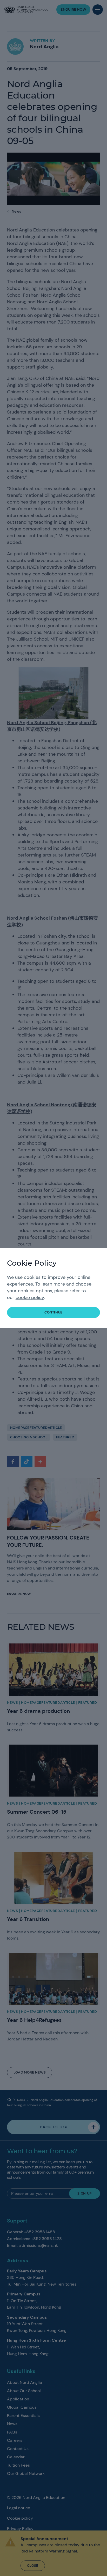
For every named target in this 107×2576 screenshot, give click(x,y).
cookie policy (30, 1297)
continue (53, 1312)
